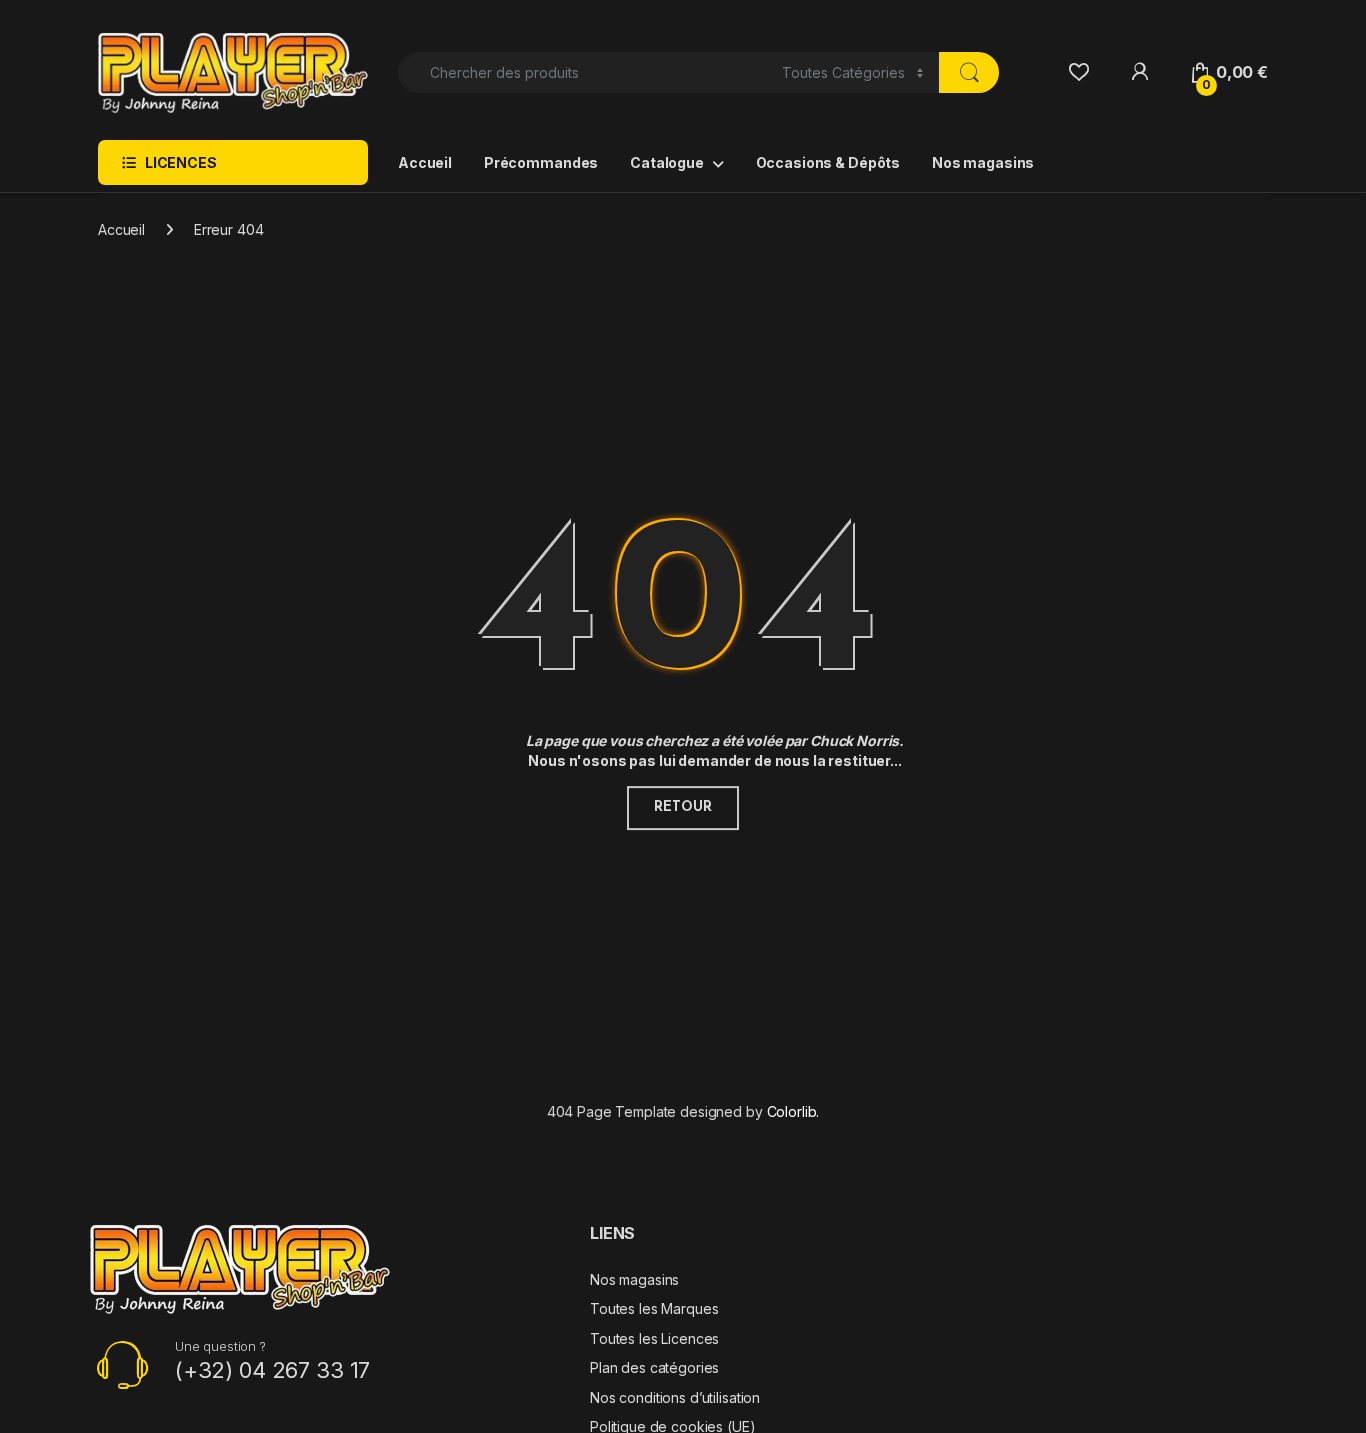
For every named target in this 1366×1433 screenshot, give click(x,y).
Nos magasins (983, 162)
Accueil (425, 162)
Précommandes (541, 162)
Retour (682, 807)
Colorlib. (793, 1111)
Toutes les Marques (654, 1308)
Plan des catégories (654, 1367)
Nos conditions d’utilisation (675, 1397)
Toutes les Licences (654, 1338)
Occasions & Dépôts (828, 162)
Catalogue (667, 162)
